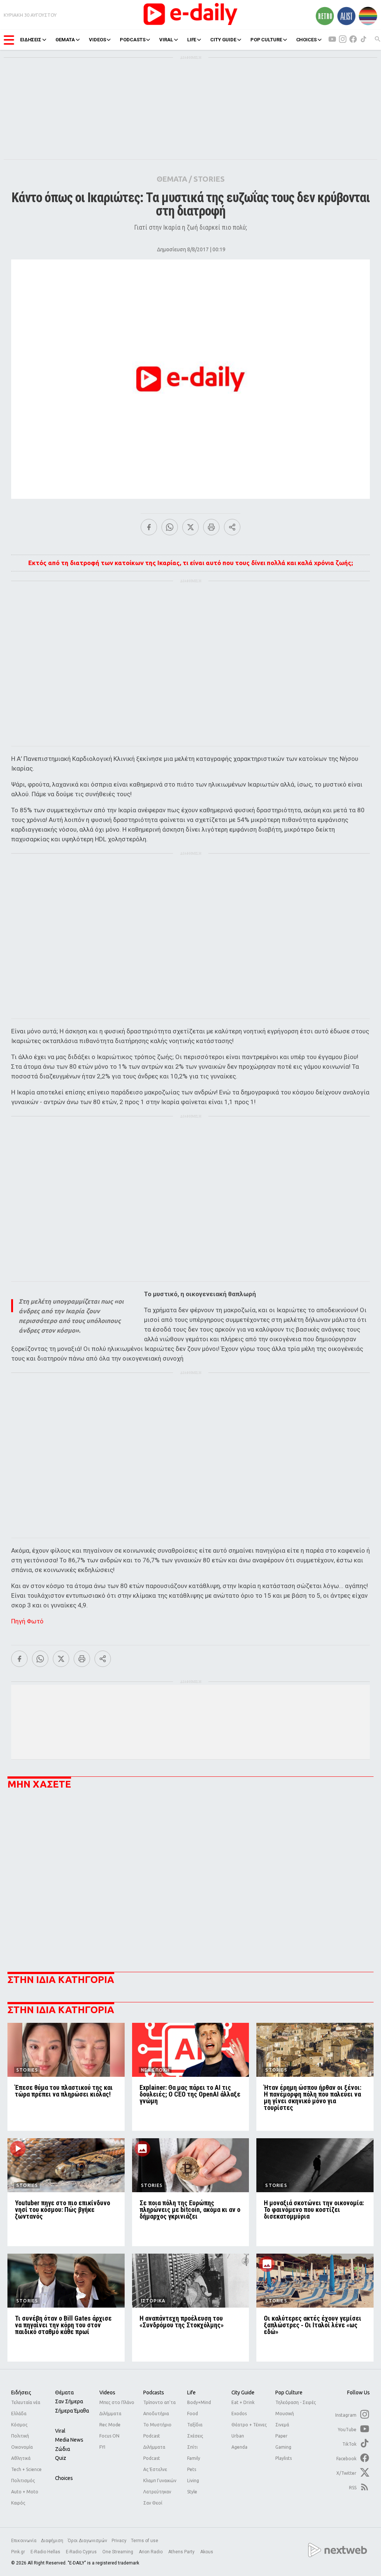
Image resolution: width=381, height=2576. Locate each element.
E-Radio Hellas (46, 2552)
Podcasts (154, 2392)
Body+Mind (199, 2402)
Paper (281, 2436)
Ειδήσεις (21, 2392)
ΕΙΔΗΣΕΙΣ (31, 40)
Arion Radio (151, 2552)
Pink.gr (19, 2552)
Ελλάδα (19, 2414)
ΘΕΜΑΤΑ (65, 40)
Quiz (61, 2458)
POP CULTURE (266, 40)
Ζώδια (63, 2449)
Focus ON (109, 2436)
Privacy (119, 2541)
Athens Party (182, 2552)
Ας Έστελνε (155, 2469)
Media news (69, 2440)
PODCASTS (132, 40)
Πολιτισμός (23, 2481)
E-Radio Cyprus (82, 2552)
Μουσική (285, 2414)
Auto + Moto (25, 2492)
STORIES (209, 179)
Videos (107, 2392)
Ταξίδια (195, 2425)
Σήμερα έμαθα (72, 2411)
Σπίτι (192, 2447)
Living (193, 2481)
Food (193, 2414)
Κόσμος (19, 2425)
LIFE (192, 40)
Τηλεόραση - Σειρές (296, 2402)
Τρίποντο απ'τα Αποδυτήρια (159, 2408)
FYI (102, 2447)
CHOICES (306, 40)
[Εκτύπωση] (211, 527)
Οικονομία (22, 2447)
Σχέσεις (195, 2436)
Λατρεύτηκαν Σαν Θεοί (157, 2497)
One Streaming (118, 2552)
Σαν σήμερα (69, 2401)
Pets (192, 2469)
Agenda (239, 2447)
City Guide (243, 2392)
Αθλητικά (21, 2458)
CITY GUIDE (223, 40)
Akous (207, 2552)
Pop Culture (289, 2392)
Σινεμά (282, 2425)
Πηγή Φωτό (27, 1621)
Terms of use (145, 2541)
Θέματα (64, 2392)
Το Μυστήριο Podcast (157, 2430)
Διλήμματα (110, 2414)
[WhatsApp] (170, 527)
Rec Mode (110, 2425)
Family (194, 2458)
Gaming (283, 2447)
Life (191, 2392)
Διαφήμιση (52, 2541)
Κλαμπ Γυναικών (160, 2481)
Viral (60, 2431)
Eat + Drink (243, 2402)
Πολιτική (20, 2436)
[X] (190, 527)
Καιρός (18, 2503)
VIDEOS (97, 40)
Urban (238, 2436)
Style (192, 2492)
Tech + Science (26, 2469)
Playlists (284, 2458)
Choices (64, 2478)
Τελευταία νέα (26, 2402)
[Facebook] (149, 527)
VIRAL (166, 40)
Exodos (239, 2414)
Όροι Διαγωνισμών (87, 2541)
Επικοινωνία (24, 2541)
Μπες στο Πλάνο (117, 2402)
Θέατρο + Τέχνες (249, 2425)
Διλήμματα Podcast (154, 2453)
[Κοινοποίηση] (232, 527)
